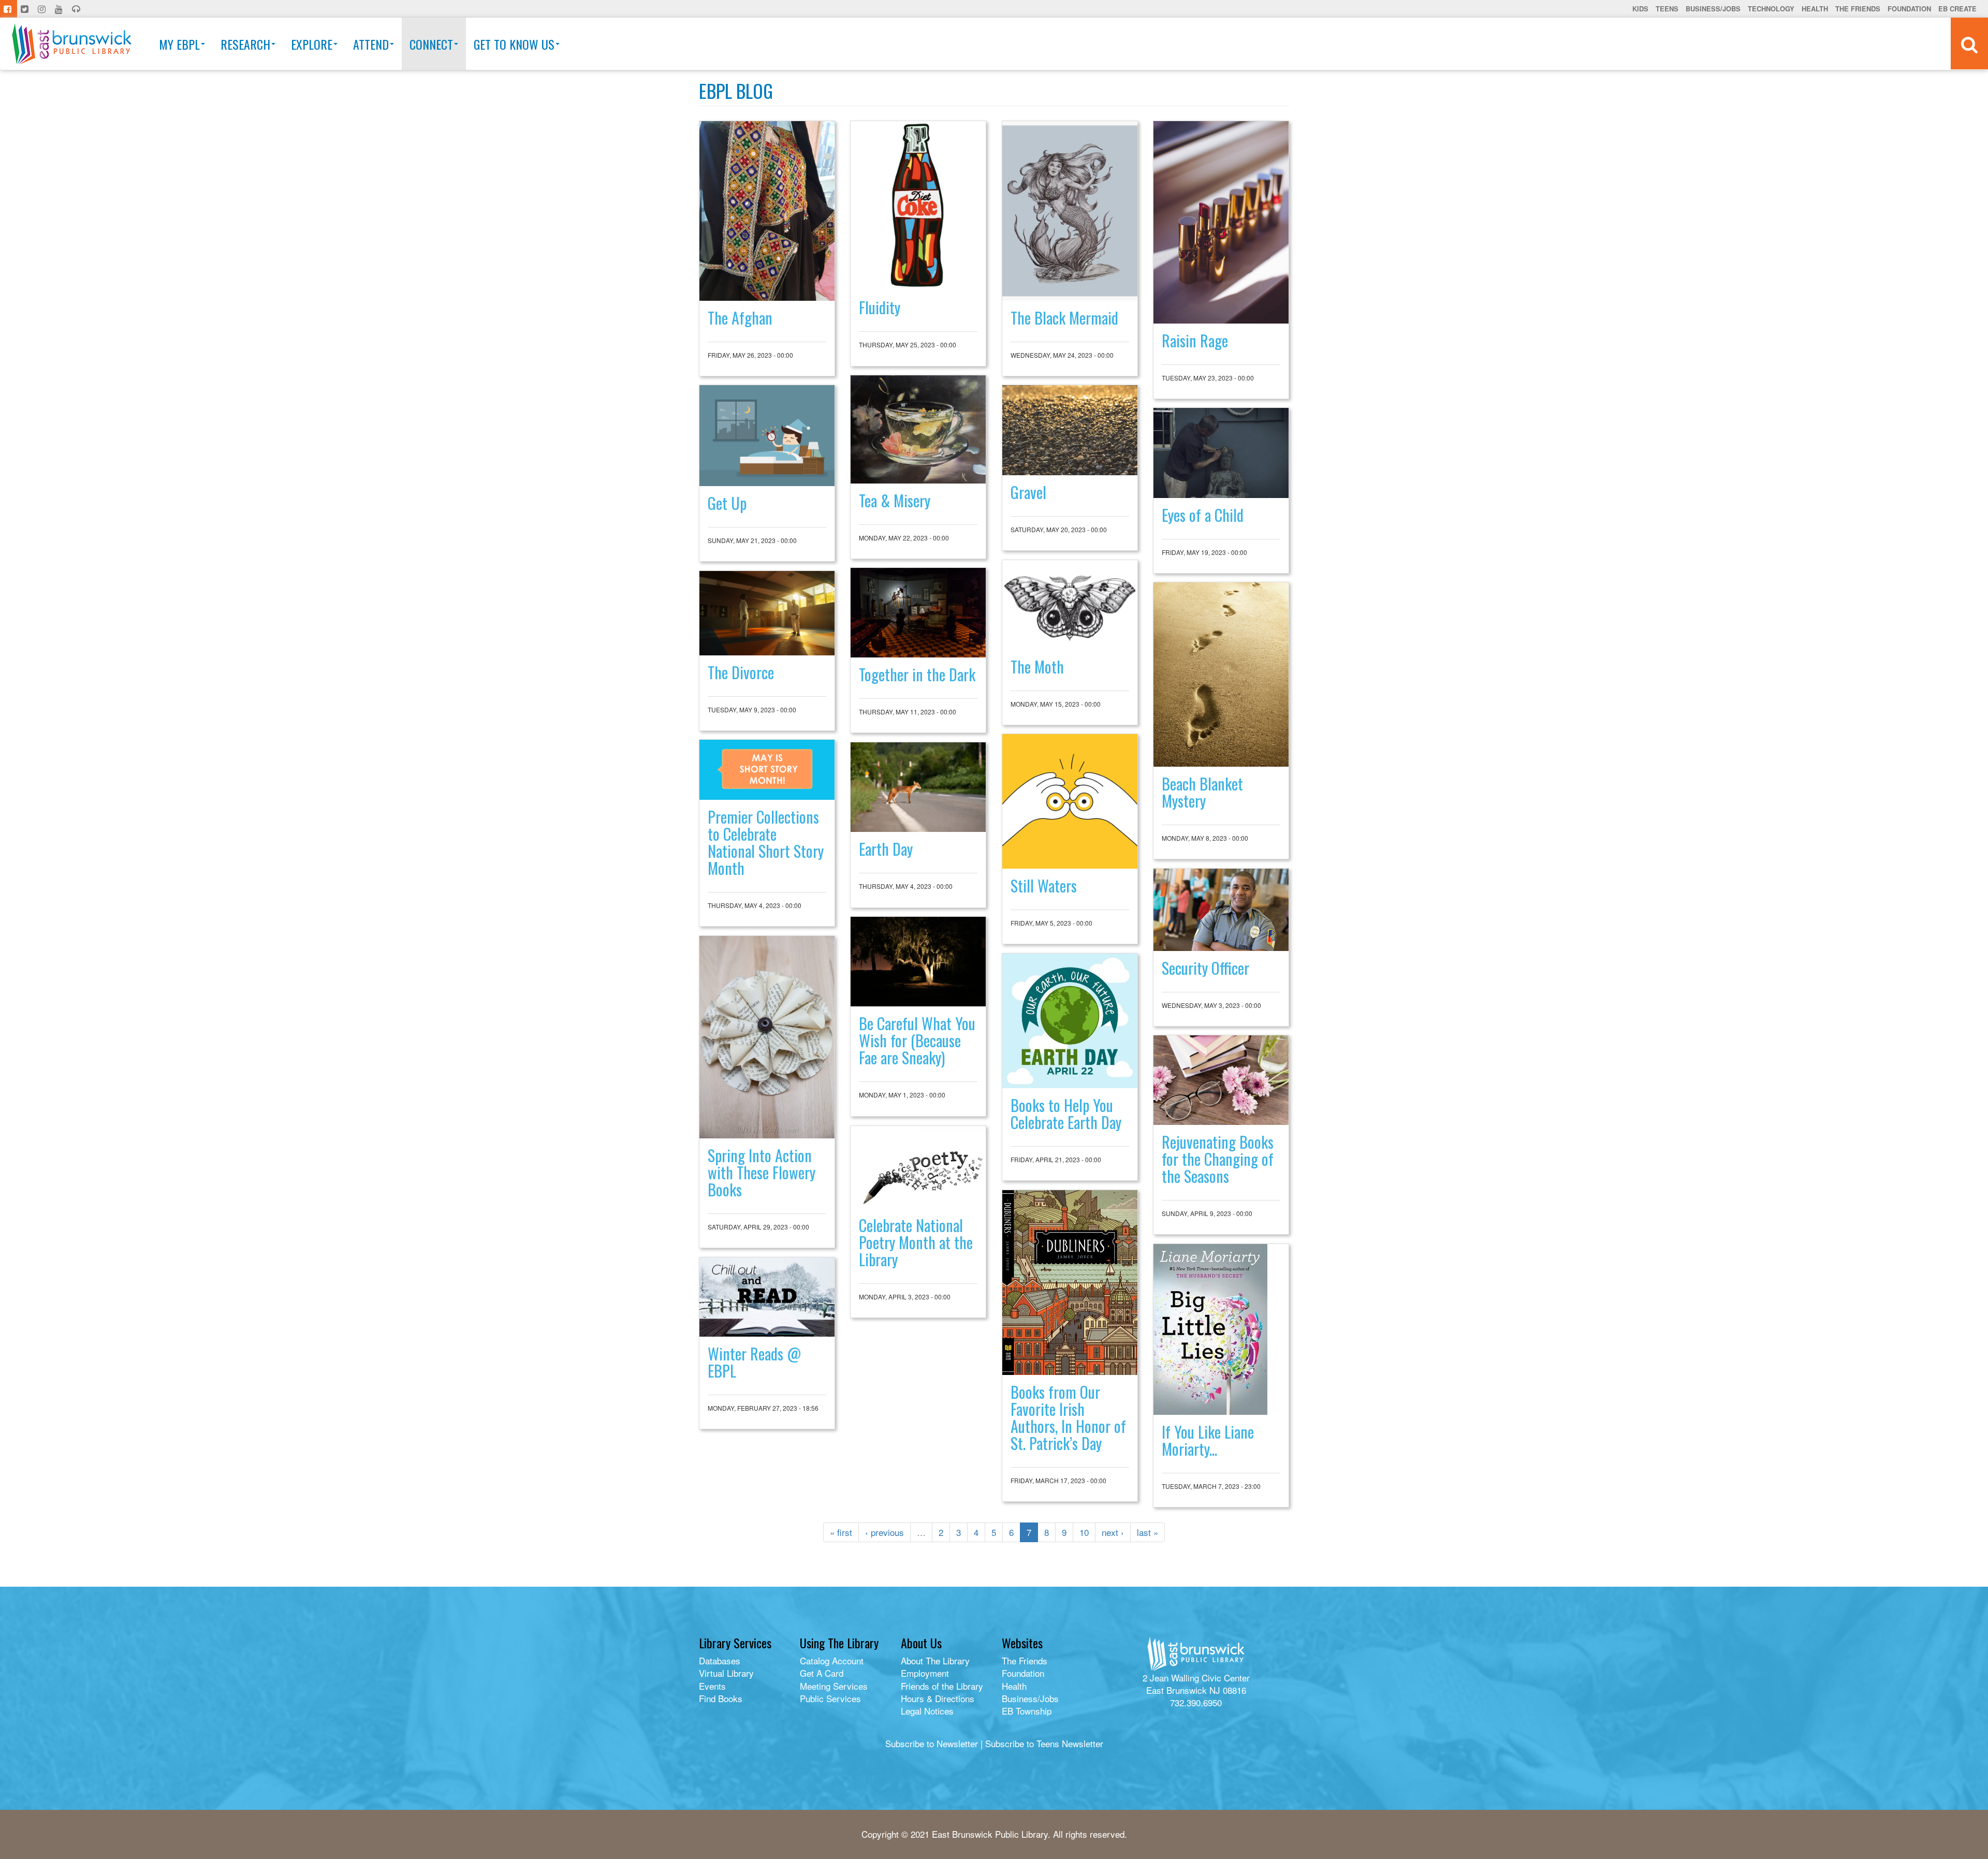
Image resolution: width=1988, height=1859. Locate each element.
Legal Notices (927, 1711)
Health (1815, 9)
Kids (1640, 9)
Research (245, 44)
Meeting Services (834, 1686)
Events (712, 1686)
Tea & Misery (895, 500)
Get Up (727, 503)
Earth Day (886, 849)
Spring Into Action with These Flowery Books (762, 1172)
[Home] (72, 44)
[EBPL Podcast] (77, 9)
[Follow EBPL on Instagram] (43, 9)
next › (1113, 1532)
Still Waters (1044, 885)
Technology (1771, 9)
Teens (1667, 9)
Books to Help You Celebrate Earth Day (1066, 1114)
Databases (720, 1660)
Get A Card (822, 1673)
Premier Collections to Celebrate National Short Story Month (766, 842)
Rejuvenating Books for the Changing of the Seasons (1218, 1159)
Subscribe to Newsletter (932, 1743)
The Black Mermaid (1064, 318)
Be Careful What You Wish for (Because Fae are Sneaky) (917, 1040)
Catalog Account (832, 1660)
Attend (371, 44)
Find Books (721, 1698)
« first (841, 1532)
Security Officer (1205, 968)
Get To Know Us (514, 44)
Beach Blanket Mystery (1202, 792)
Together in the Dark (917, 674)
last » (1148, 1532)
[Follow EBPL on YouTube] (60, 9)
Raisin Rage (1195, 340)
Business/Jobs (1713, 9)
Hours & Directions (938, 1698)
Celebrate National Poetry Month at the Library (916, 1242)
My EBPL (179, 44)
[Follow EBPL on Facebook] (9, 9)
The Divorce (741, 672)
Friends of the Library (942, 1686)
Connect (431, 44)
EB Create (1957, 9)
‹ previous (885, 1532)
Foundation (1909, 9)
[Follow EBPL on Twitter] (26, 9)
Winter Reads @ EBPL (754, 1362)
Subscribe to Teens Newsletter (1044, 1743)
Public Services (830, 1698)
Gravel (1028, 492)
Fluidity (880, 307)
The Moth (1037, 667)
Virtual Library (726, 1673)
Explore (312, 44)
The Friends (1858, 9)
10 (1084, 1532)
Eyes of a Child (1203, 515)
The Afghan (740, 318)
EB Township (1027, 1711)
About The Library (935, 1660)
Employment (925, 1673)
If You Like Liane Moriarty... (1208, 1440)
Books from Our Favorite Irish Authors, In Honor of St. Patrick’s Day (1068, 1417)
